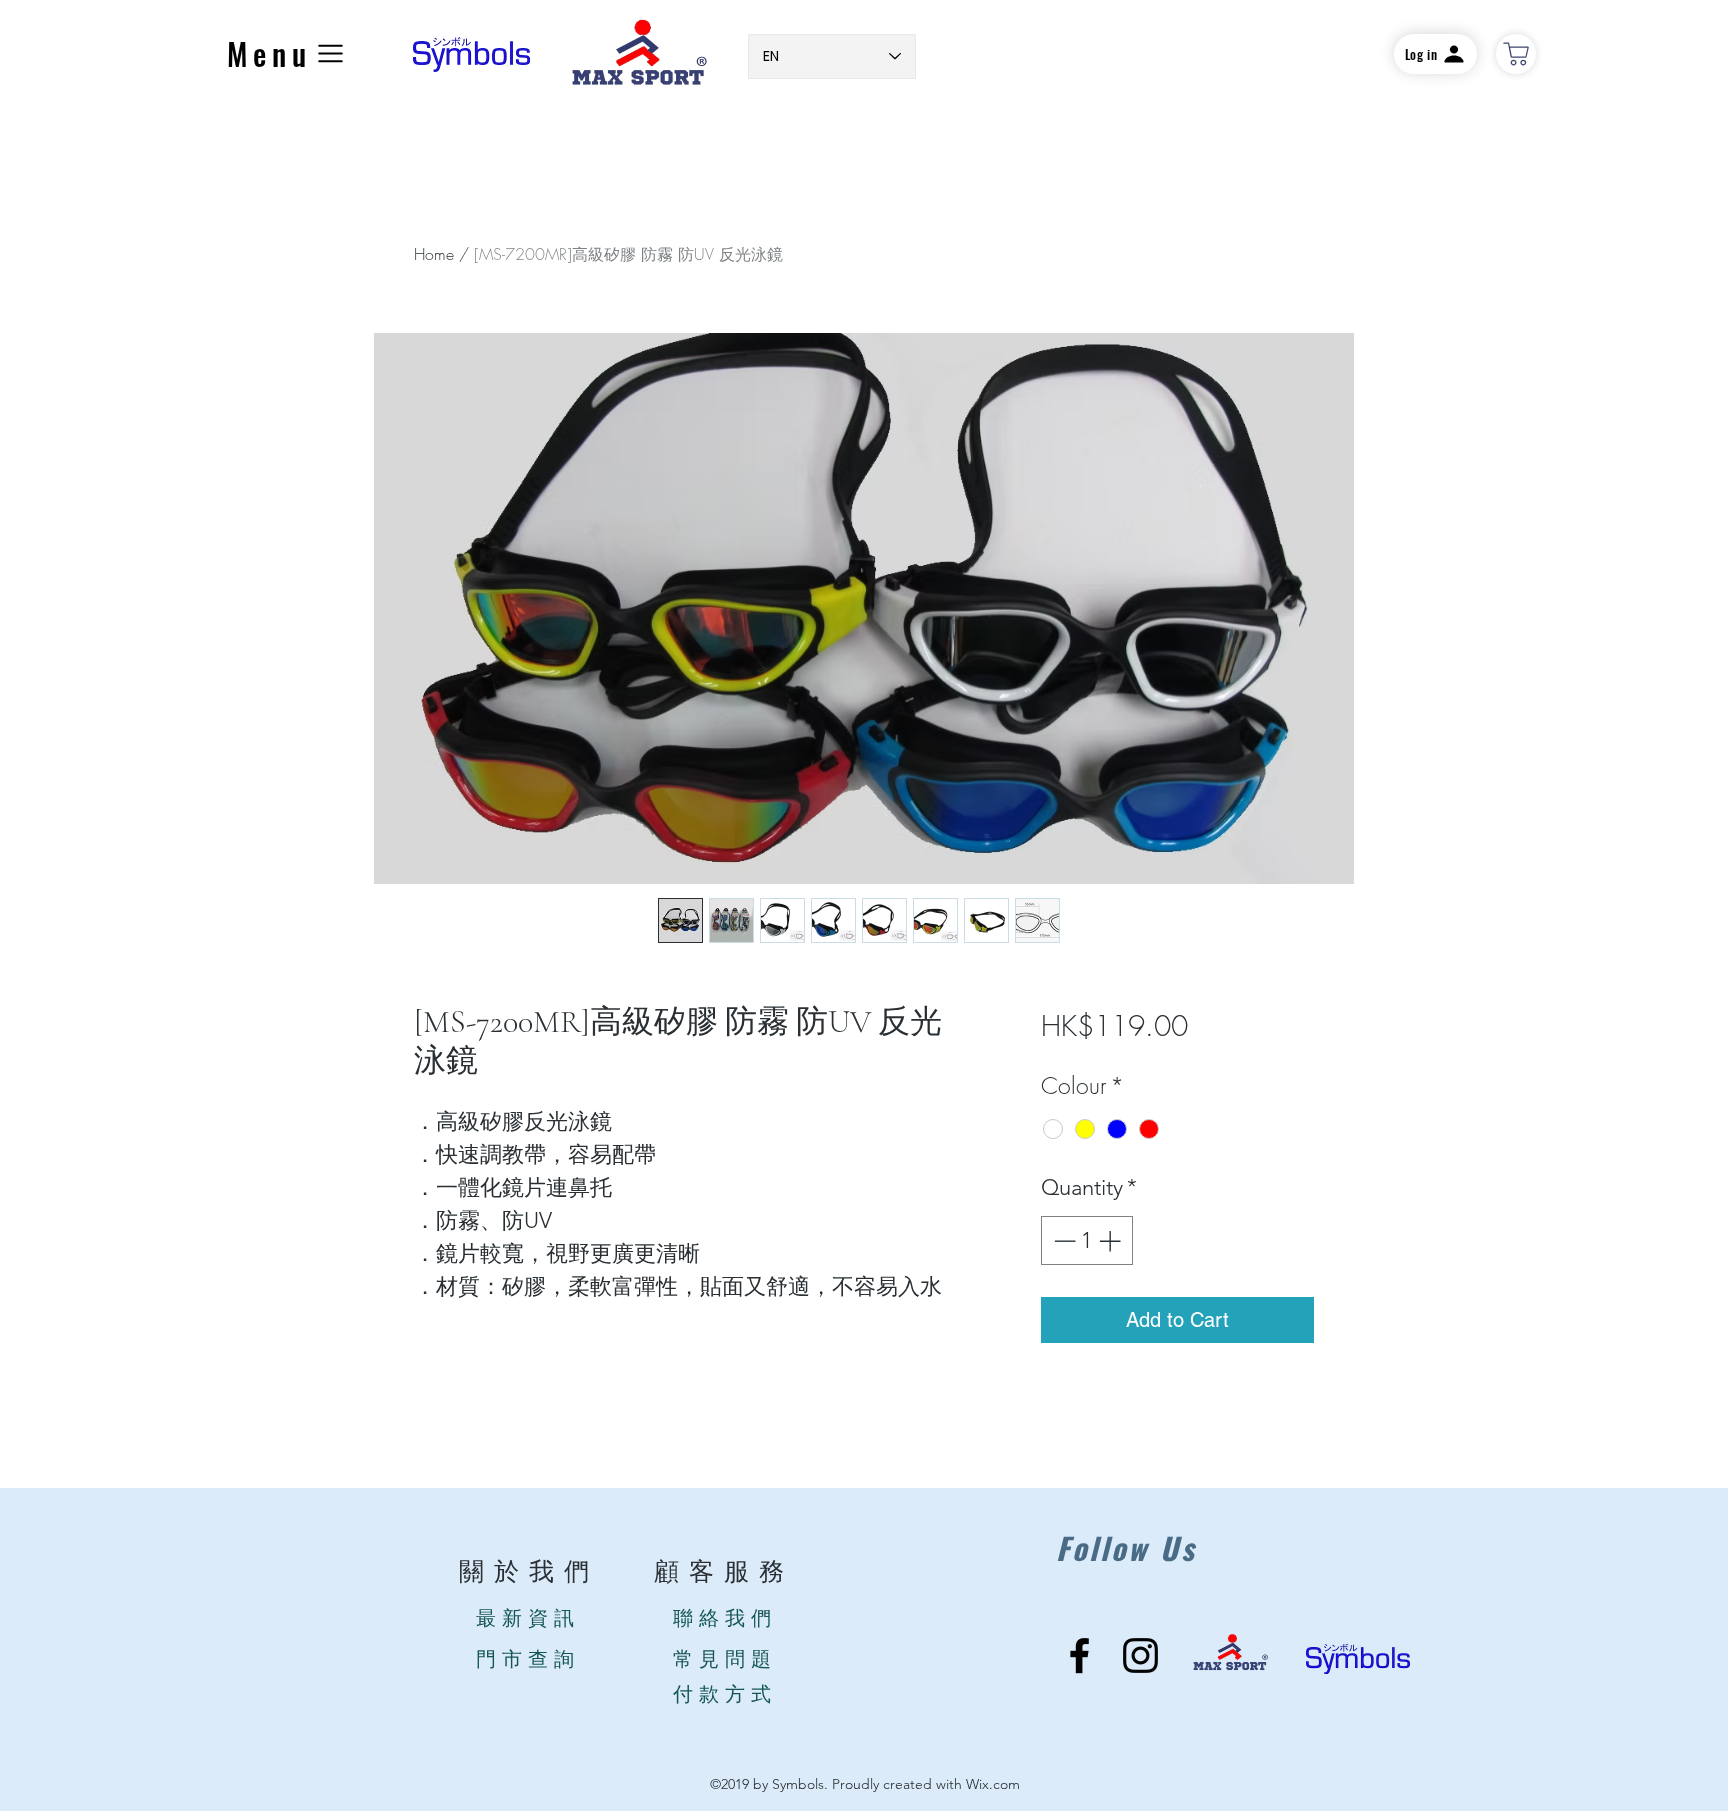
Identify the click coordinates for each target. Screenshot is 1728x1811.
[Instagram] (1140, 1655)
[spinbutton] (1087, 1240)
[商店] (1516, 54)
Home (434, 254)
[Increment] (1111, 1240)
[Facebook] (1079, 1655)
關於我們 (529, 1572)
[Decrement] (1062, 1240)
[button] (288, 53)
